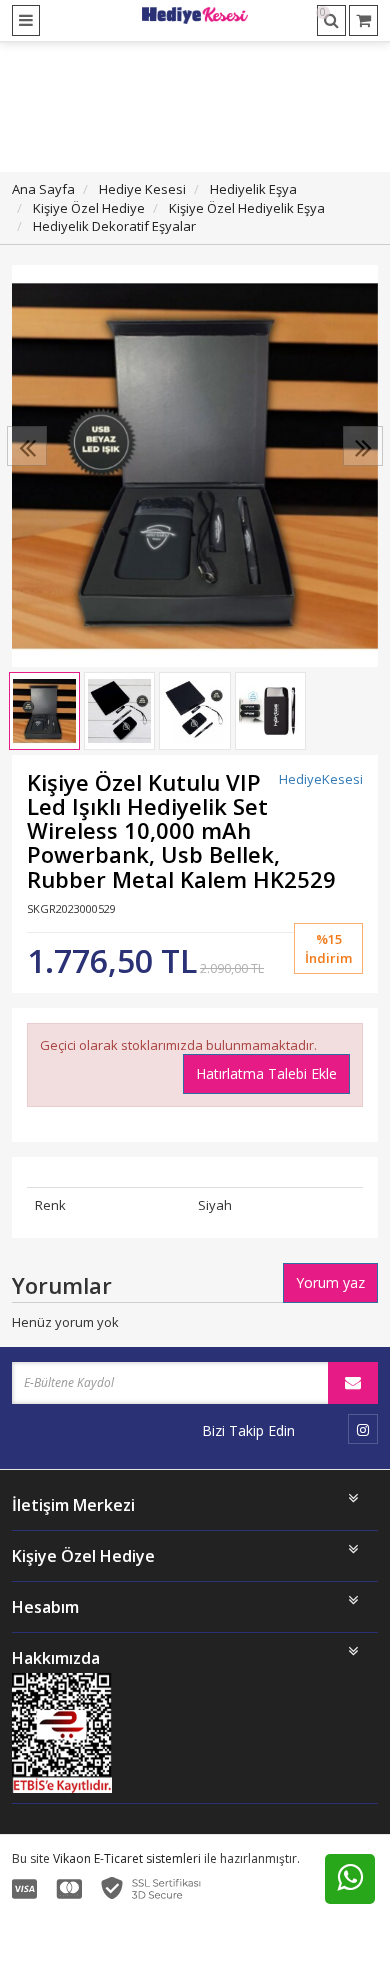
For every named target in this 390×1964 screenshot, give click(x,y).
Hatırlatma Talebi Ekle (266, 1073)
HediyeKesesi (321, 779)
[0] (363, 20)
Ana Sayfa (43, 189)
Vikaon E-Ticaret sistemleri (127, 1858)
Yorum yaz (330, 1282)
